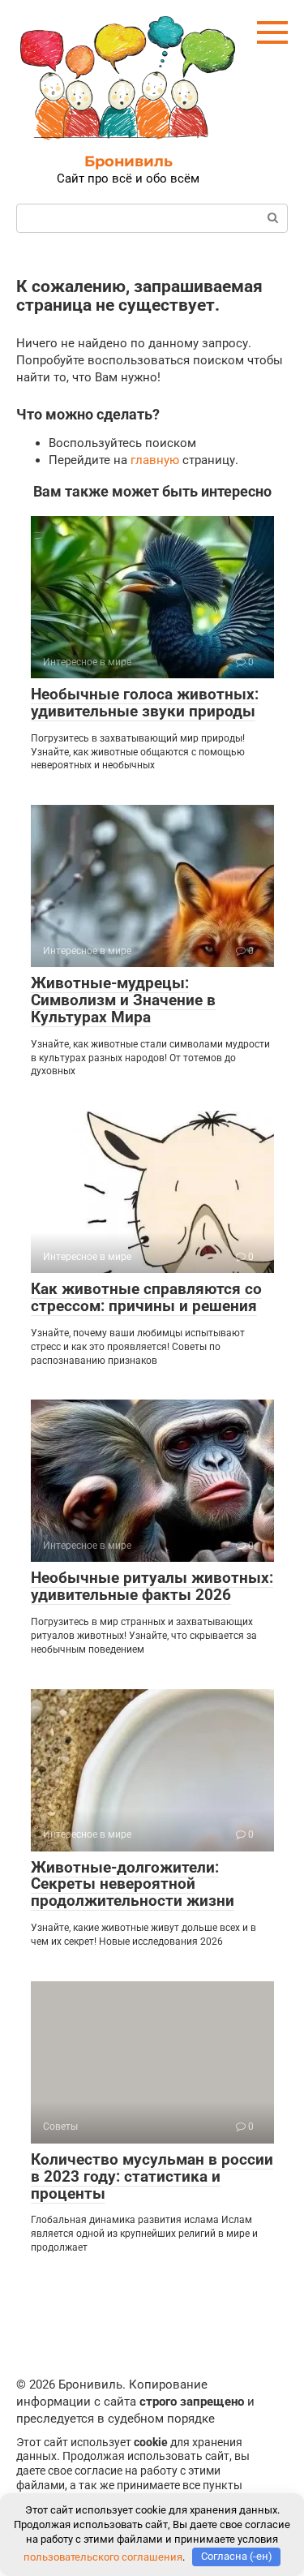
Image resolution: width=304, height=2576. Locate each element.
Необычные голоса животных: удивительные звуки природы (145, 703)
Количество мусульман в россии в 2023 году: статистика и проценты (152, 2176)
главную (155, 460)
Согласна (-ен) (237, 2556)
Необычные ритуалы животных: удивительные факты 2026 (152, 1586)
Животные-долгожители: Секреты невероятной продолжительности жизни (133, 1884)
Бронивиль (128, 161)
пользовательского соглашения (103, 2556)
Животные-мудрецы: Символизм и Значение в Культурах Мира (123, 1000)
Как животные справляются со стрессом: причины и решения (146, 1297)
